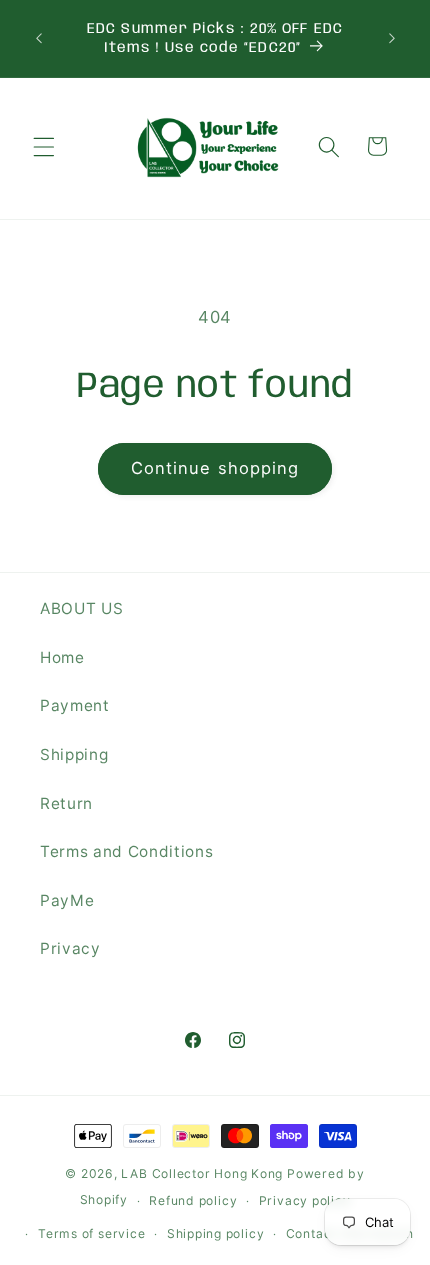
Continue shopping (215, 468)
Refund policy (193, 1200)
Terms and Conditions (126, 851)
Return (66, 803)
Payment (75, 705)
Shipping (74, 754)
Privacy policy (305, 1200)
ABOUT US (81, 608)
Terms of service (91, 1233)
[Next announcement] (392, 39)
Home (62, 657)
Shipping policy (216, 1233)
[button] (44, 146)
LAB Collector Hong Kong (202, 1173)
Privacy (70, 948)
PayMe (67, 900)
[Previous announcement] (39, 39)
